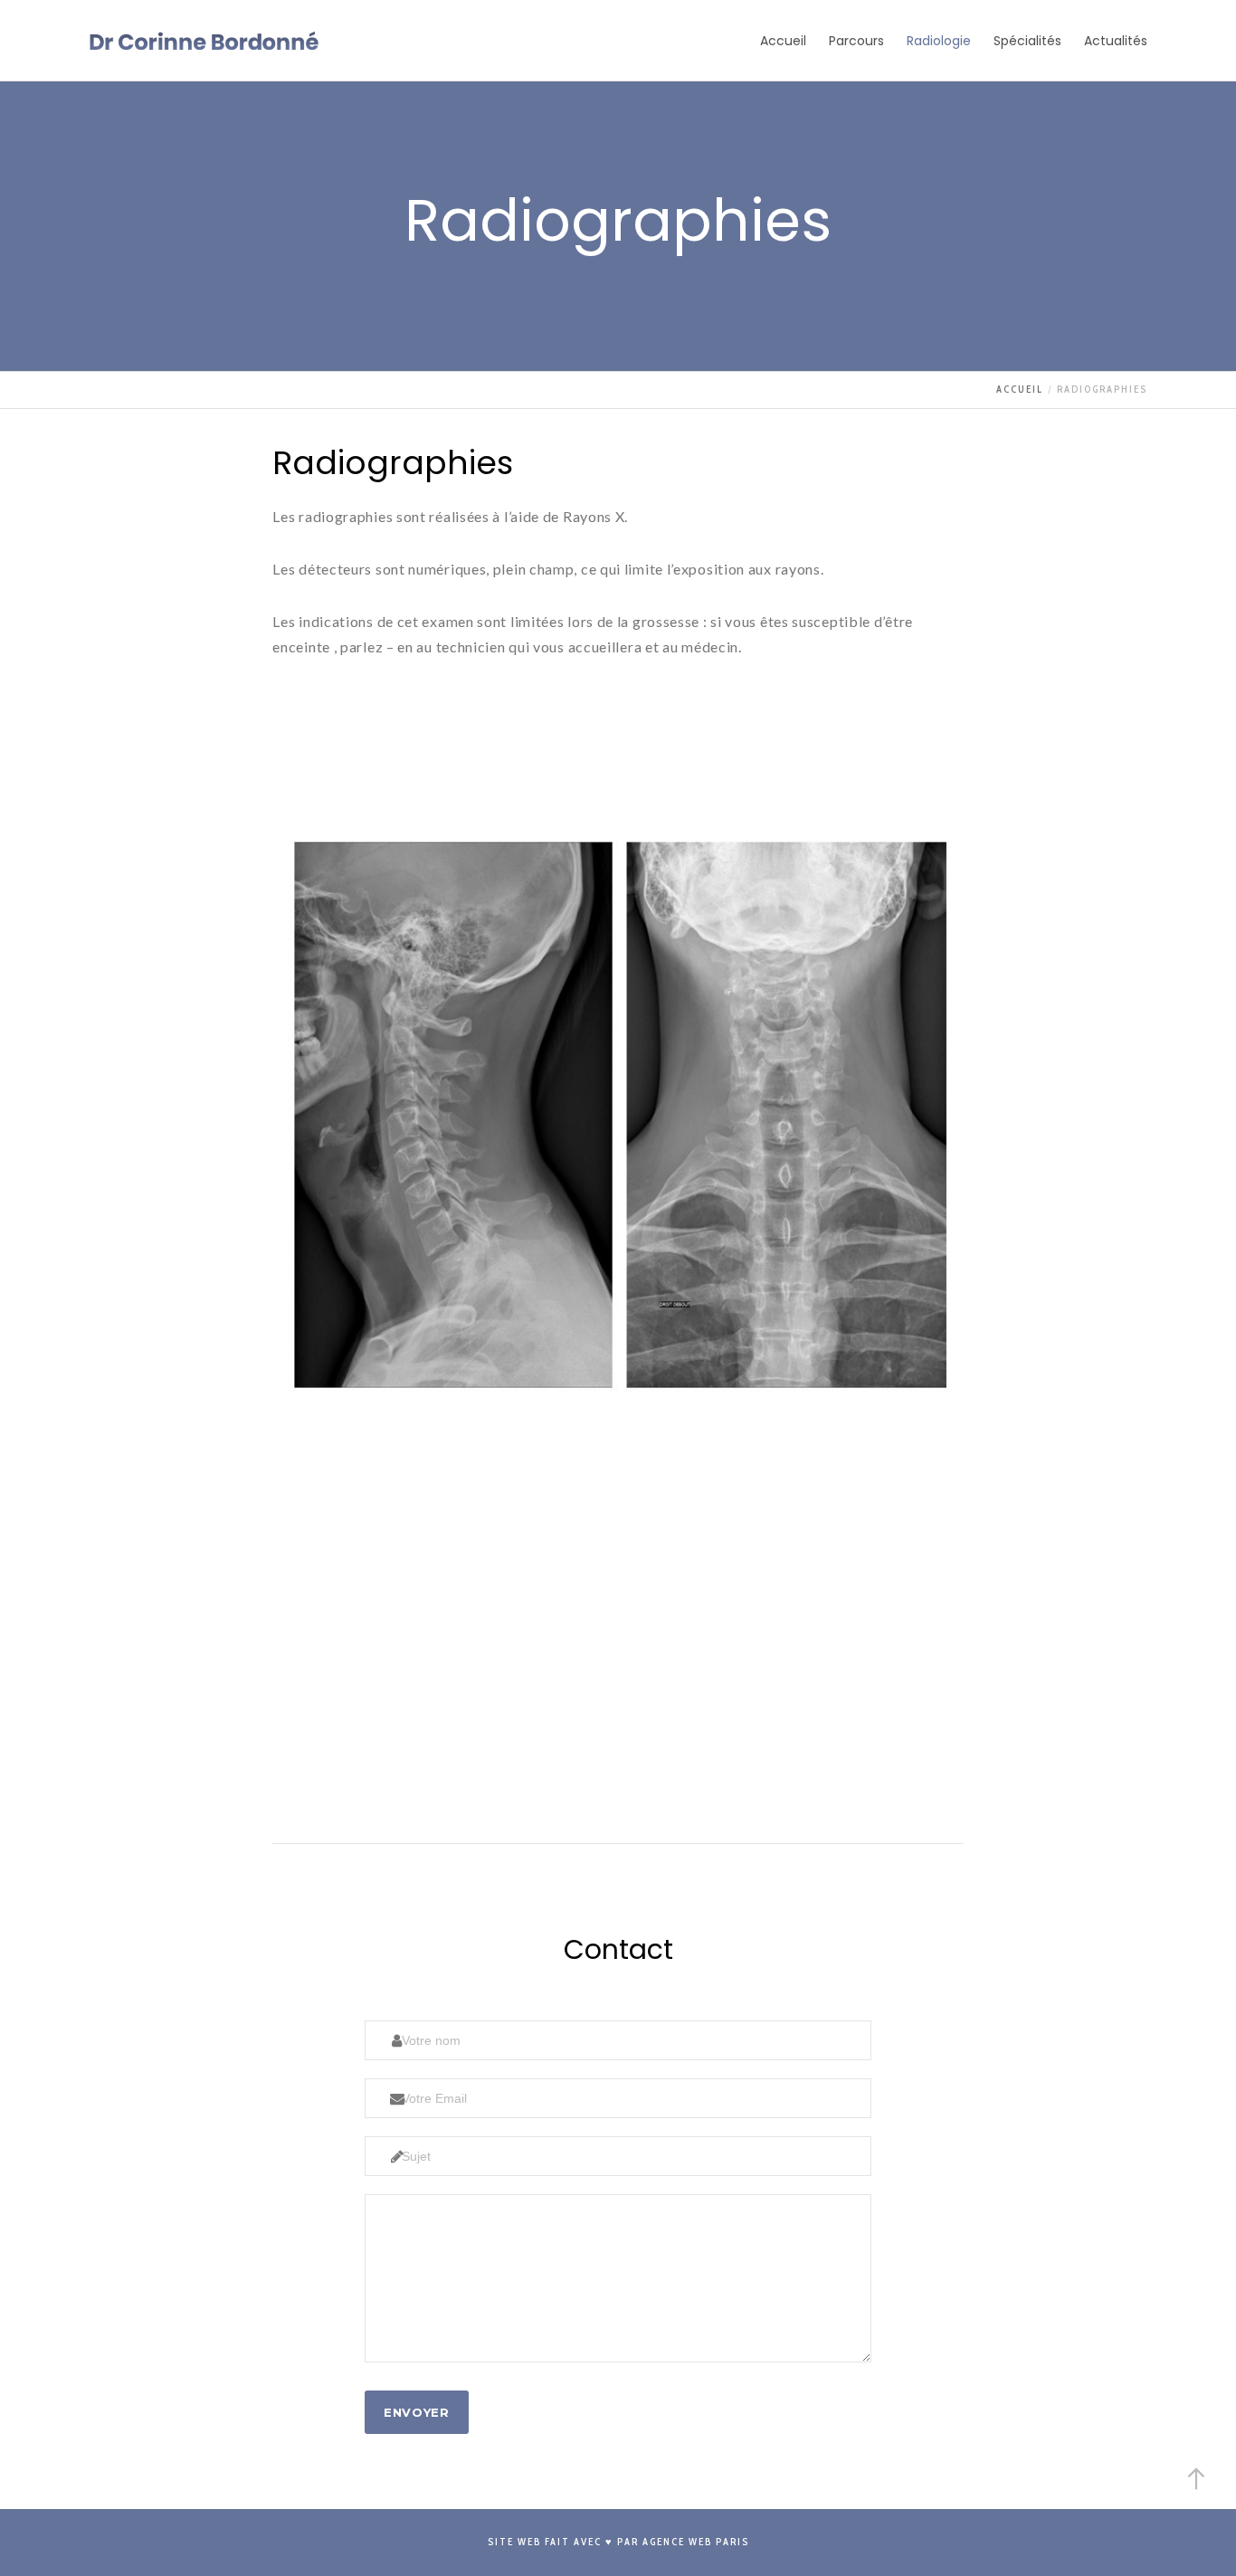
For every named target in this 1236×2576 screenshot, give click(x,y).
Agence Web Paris (696, 2542)
